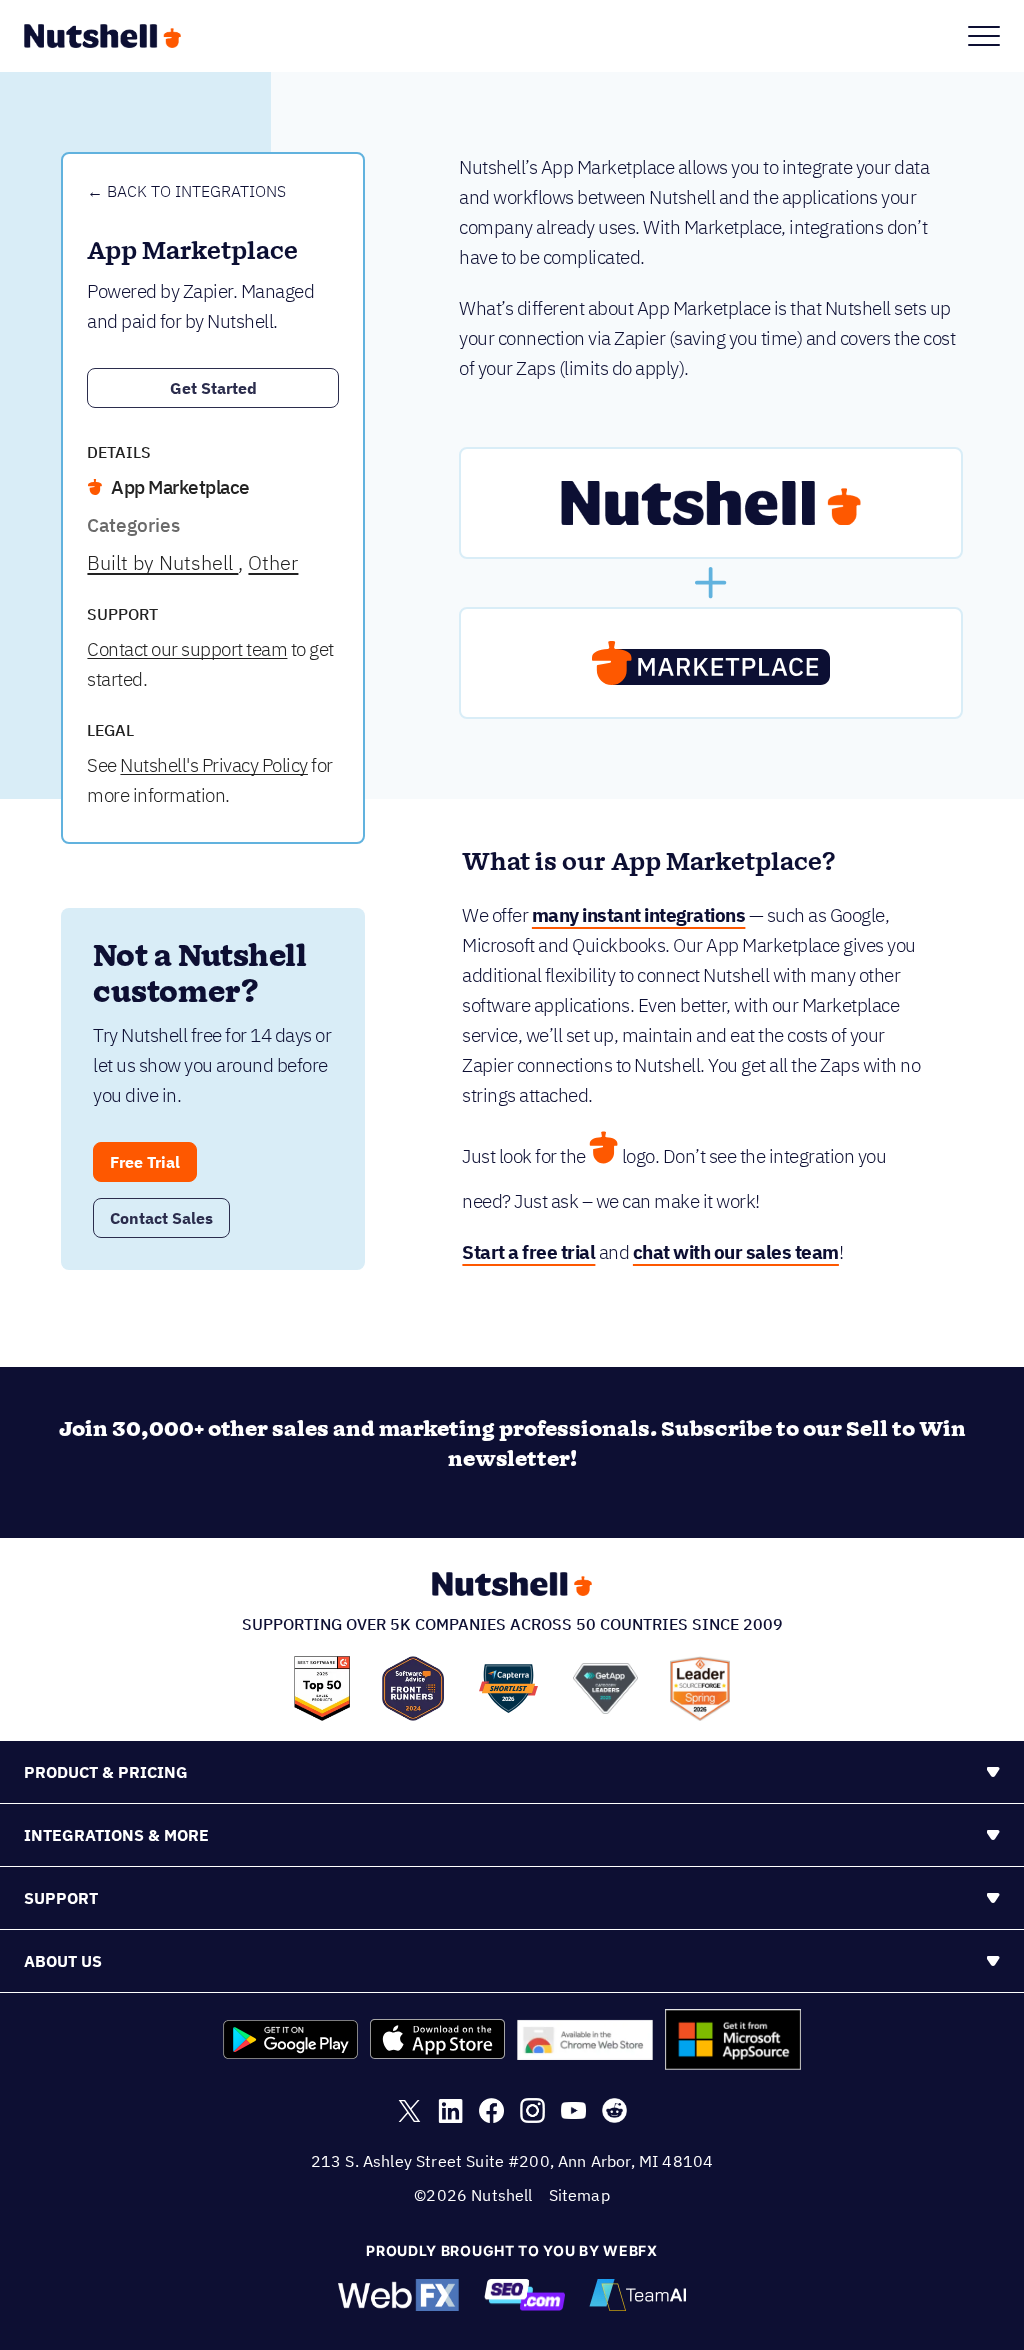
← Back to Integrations (186, 191)
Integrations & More (116, 1835)
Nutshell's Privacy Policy (214, 765)
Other (273, 562)
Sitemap (579, 2195)
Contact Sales (161, 1218)
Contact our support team (187, 649)
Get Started (213, 388)
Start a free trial (528, 1252)
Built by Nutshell (162, 562)
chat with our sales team (736, 1252)
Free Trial (145, 1162)
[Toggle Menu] (984, 36)
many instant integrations (639, 915)
